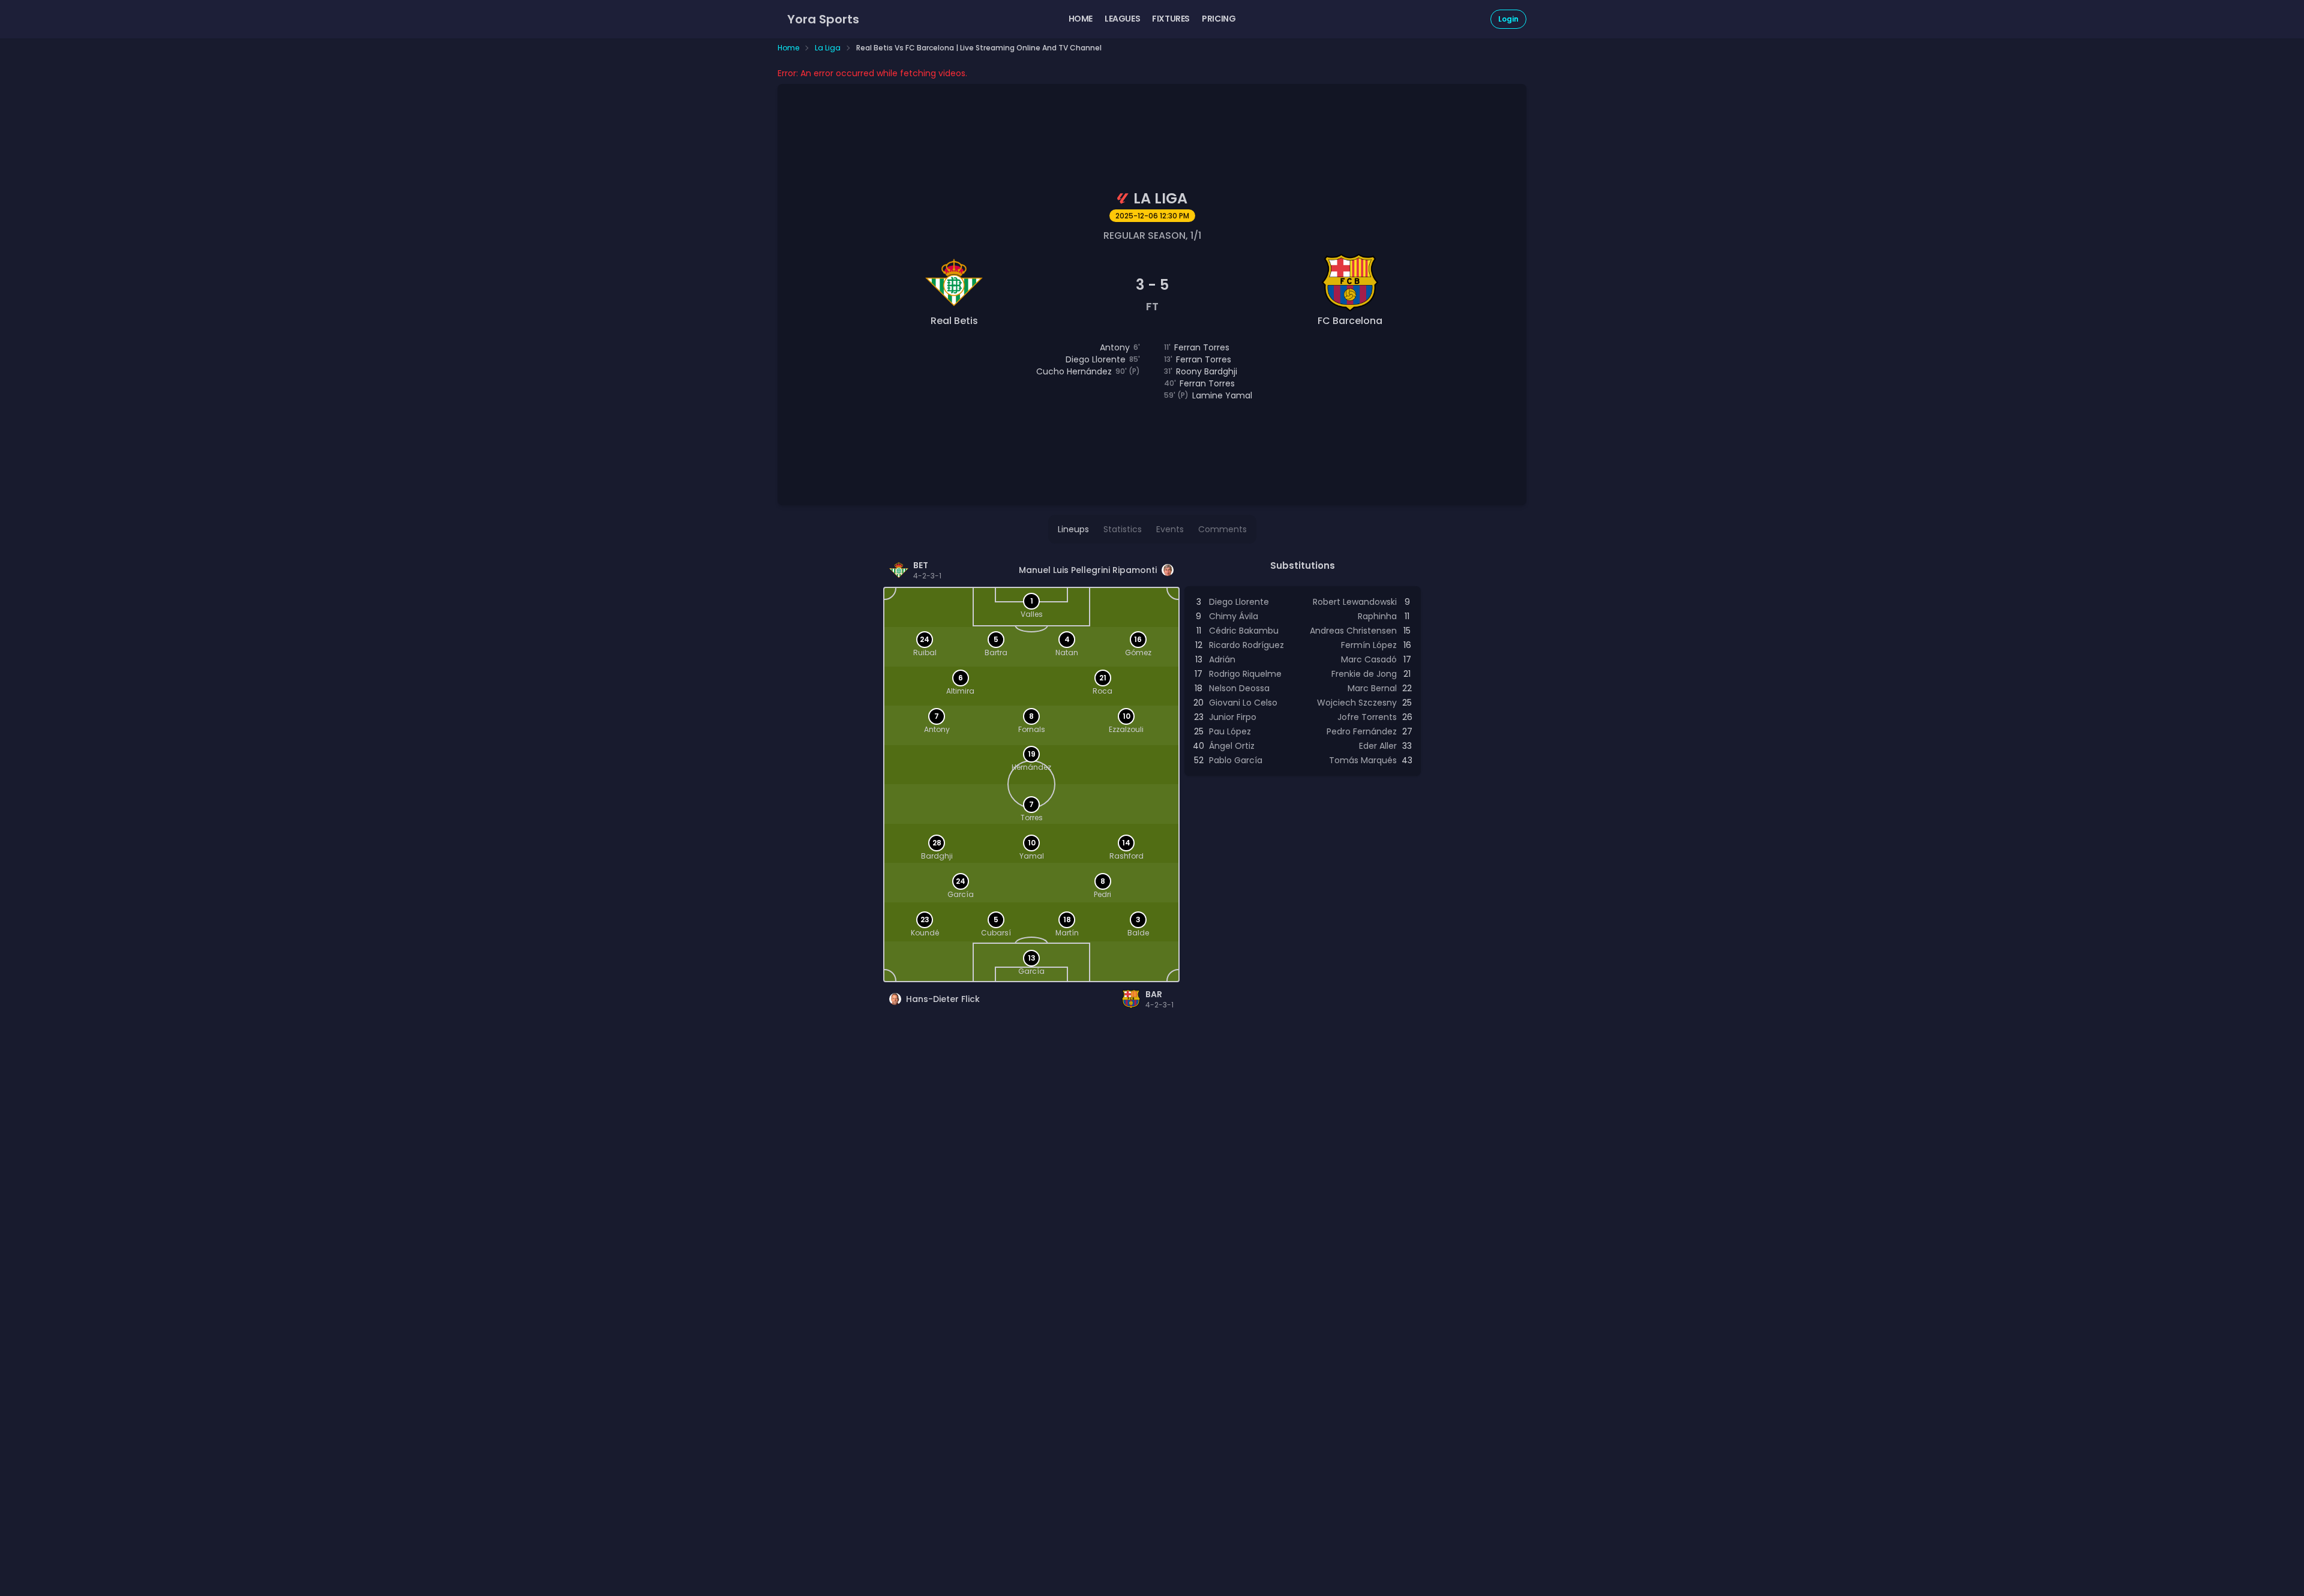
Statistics (1123, 529)
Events (1170, 529)
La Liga (828, 48)
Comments (1222, 529)
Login (1508, 19)
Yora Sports (823, 19)
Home (1081, 19)
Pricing (1219, 19)
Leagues (1122, 19)
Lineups (1073, 529)
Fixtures (1171, 19)
